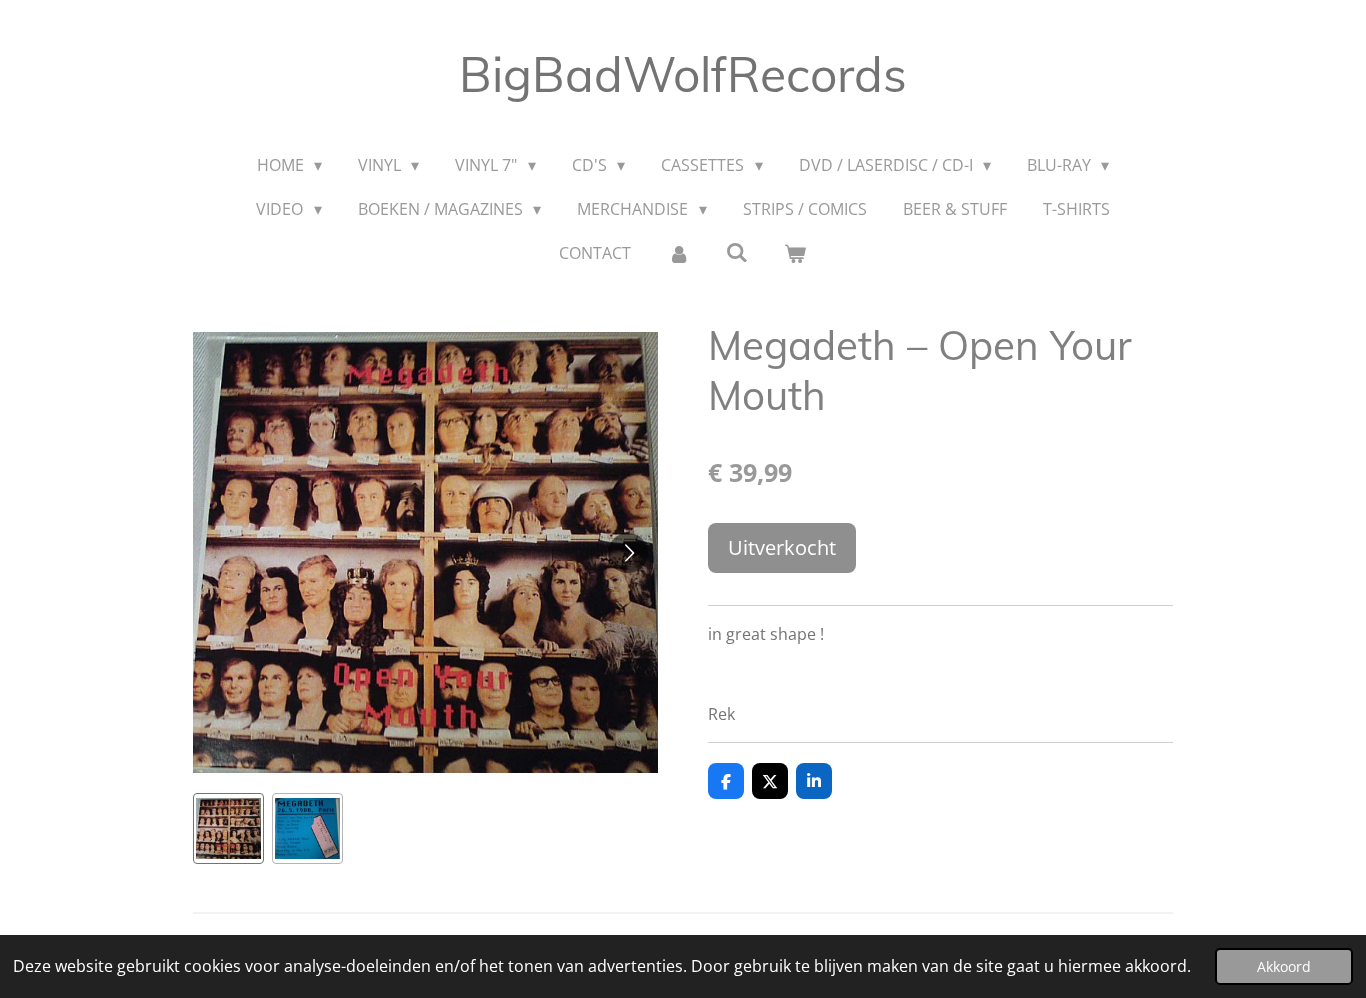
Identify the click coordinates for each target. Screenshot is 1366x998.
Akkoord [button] (1284, 966)
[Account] (678, 253)
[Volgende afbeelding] (628, 553)
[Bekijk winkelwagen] (795, 253)
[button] (228, 828)
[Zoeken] (737, 252)
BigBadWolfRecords (683, 74)
